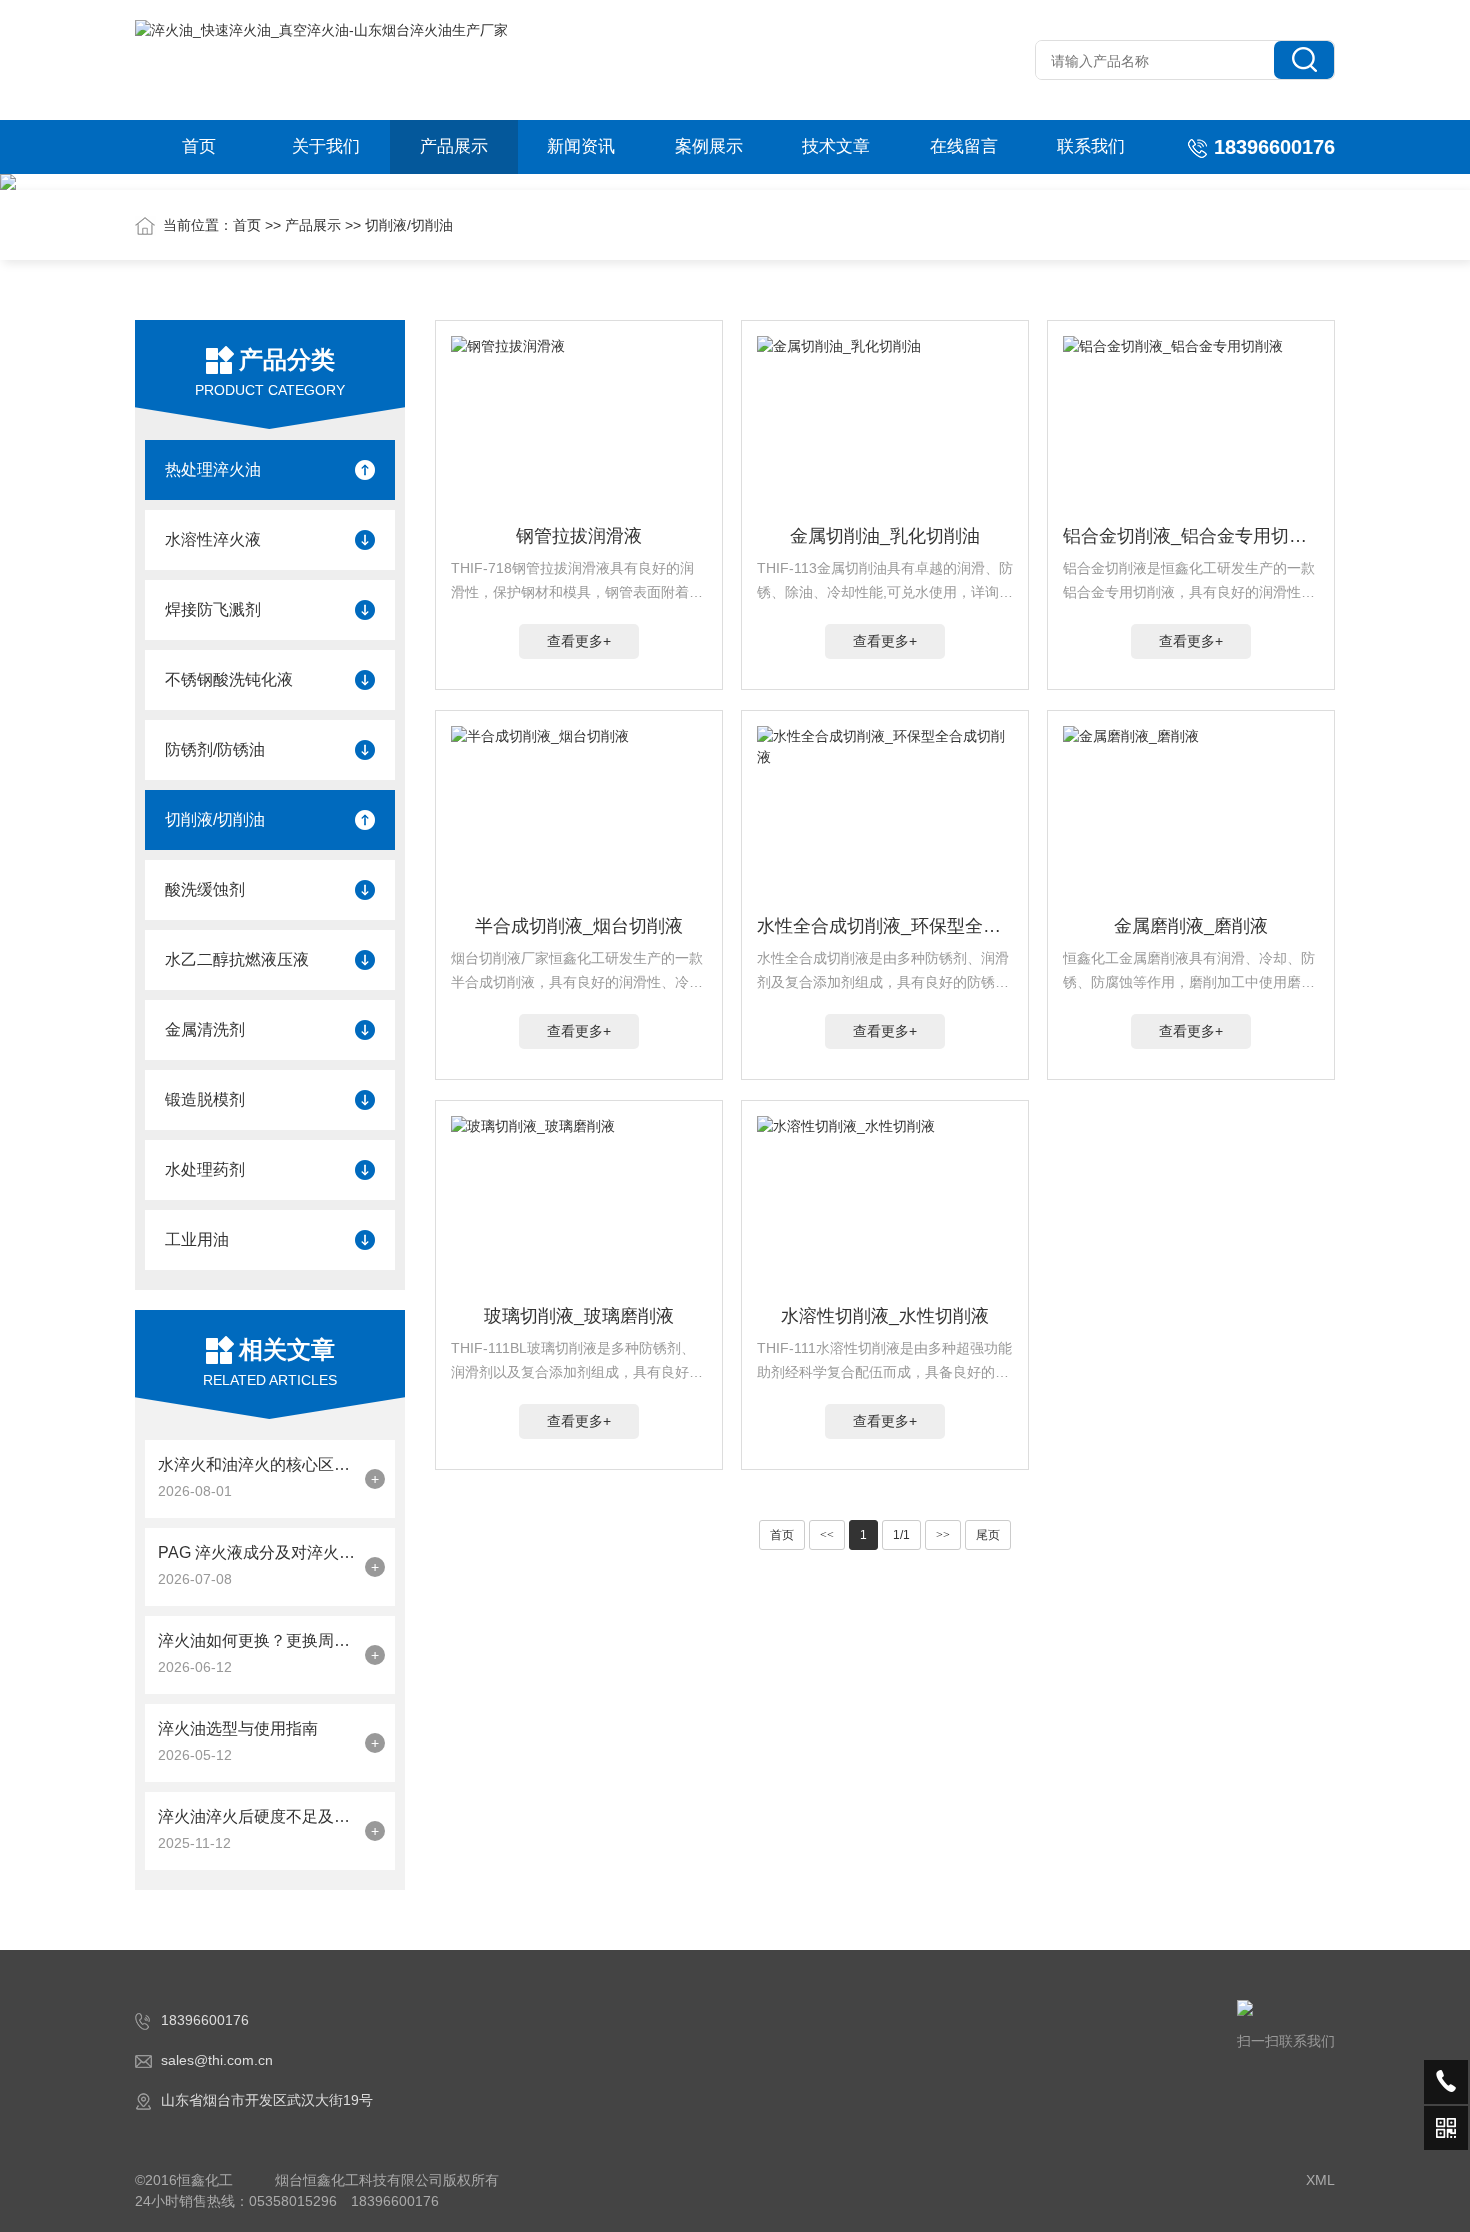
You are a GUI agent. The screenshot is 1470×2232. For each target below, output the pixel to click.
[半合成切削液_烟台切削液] (579, 816)
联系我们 (1091, 146)
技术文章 (836, 146)
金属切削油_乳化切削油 (885, 536)
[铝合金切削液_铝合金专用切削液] (1191, 426)
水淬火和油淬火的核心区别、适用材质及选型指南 (256, 1464)
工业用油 (197, 1239)
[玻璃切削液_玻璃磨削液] (579, 1206)
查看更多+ (579, 641)
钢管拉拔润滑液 (579, 536)
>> (943, 1535)
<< (827, 1535)
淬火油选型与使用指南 (238, 1728)
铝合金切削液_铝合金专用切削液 (1191, 536)
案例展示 (709, 146)
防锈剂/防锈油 (215, 749)
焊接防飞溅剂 (213, 609)
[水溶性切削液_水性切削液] (885, 1206)
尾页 (988, 1535)
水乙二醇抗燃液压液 (237, 959)
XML (1320, 2180)
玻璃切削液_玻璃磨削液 (579, 1316)
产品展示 (454, 146)
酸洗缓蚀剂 (205, 889)
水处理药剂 (205, 1169)
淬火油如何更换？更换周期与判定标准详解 (256, 1640)
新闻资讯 (581, 146)
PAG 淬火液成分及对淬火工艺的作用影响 (256, 1552)
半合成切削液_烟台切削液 (579, 926)
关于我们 (326, 146)
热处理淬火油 (213, 469)
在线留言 (964, 146)
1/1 (901, 1535)
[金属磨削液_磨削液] (1191, 816)
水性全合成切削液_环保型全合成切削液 (885, 926)
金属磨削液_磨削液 (1191, 926)
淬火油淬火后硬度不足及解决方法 (256, 1816)
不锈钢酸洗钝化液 (229, 679)
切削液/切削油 (409, 225)
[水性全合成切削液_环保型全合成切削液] (885, 816)
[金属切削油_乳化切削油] (885, 426)
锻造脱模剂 (205, 1099)
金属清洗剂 (205, 1029)
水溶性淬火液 (213, 539)
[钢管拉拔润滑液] (579, 426)
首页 (199, 146)
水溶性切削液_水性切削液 (885, 1316)
